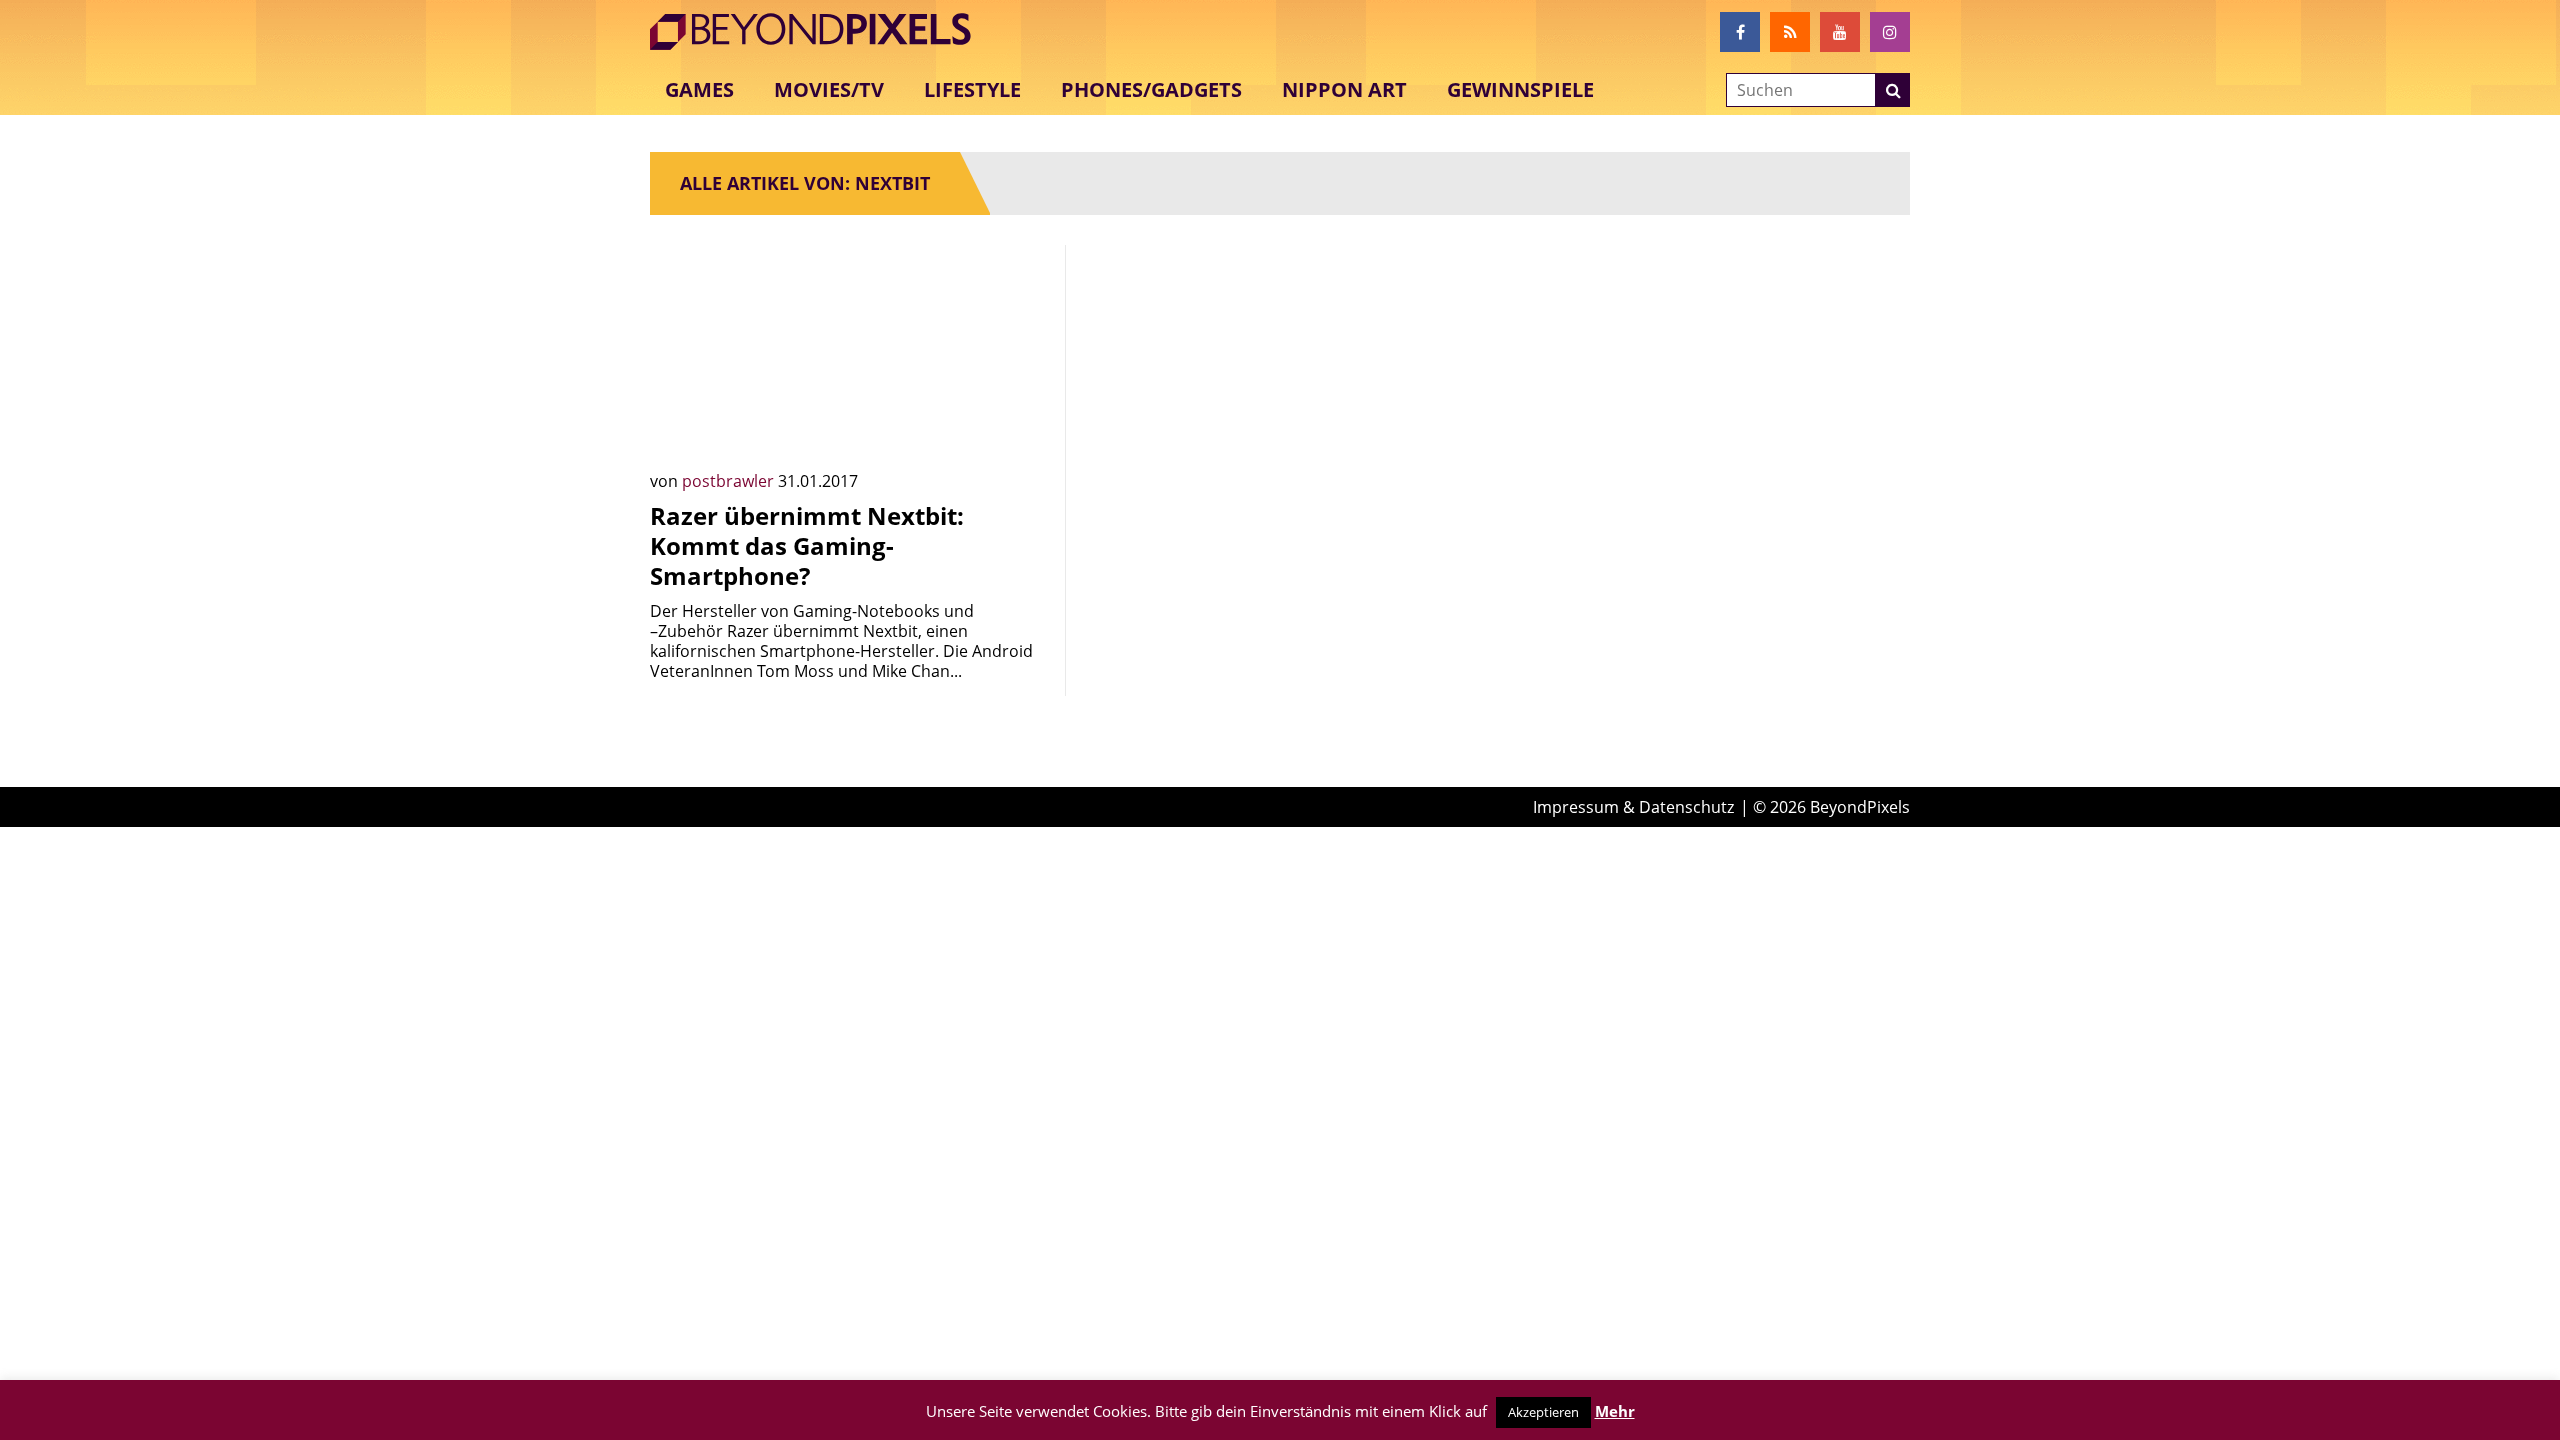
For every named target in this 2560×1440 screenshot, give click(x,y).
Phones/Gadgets (1151, 89)
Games (699, 89)
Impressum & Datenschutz (1633, 807)
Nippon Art (1344, 89)
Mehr (1615, 1411)
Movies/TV (829, 89)
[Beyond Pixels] (820, 32)
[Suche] (1893, 90)
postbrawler (730, 481)
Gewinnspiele (1520, 89)
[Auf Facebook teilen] (1020, 431)
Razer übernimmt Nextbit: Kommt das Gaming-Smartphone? (807, 545)
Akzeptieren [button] (1543, 1412)
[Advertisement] (1280, 385)
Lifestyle (972, 89)
